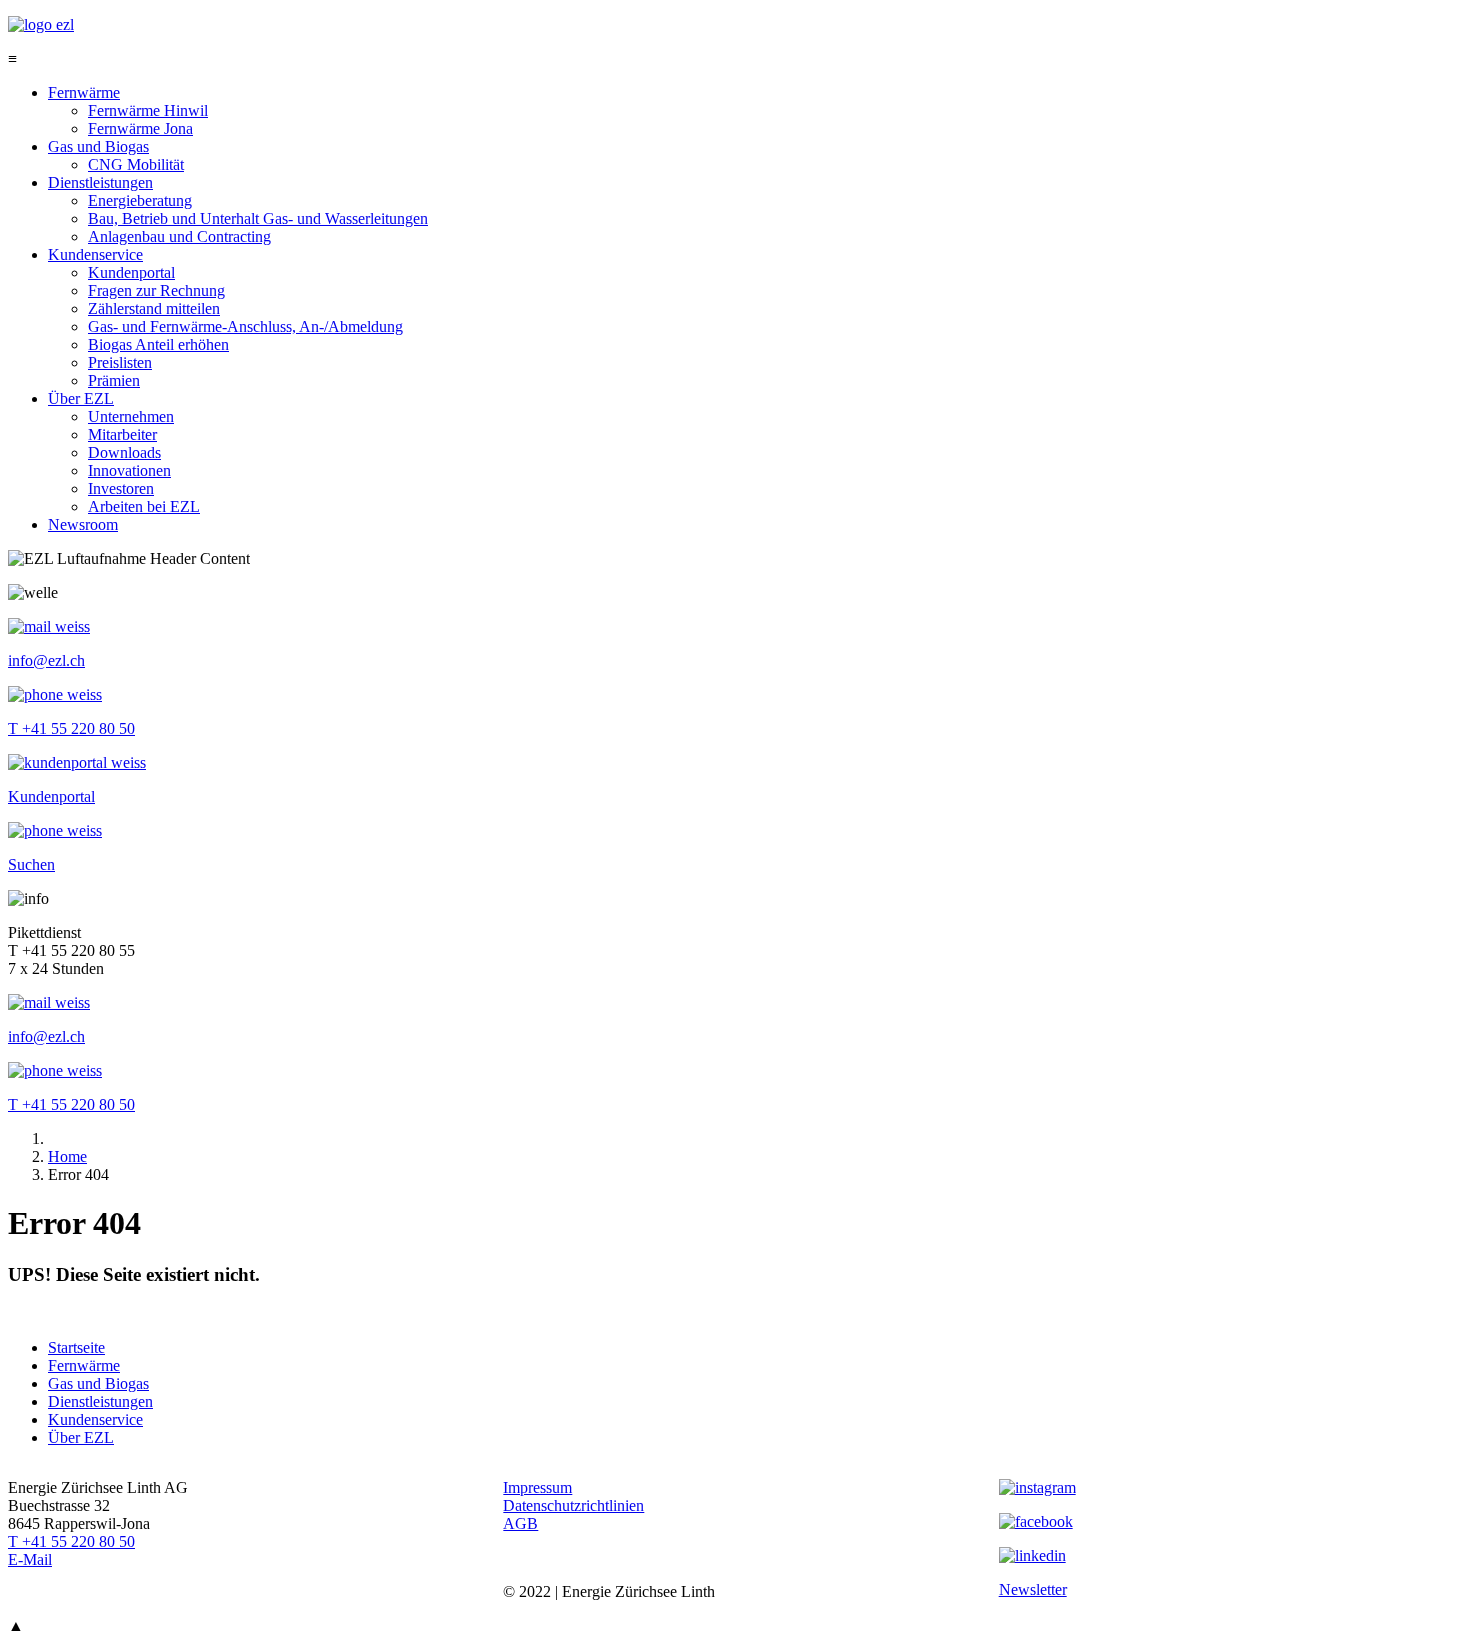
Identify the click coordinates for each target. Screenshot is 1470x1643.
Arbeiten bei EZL (144, 506)
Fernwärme (84, 92)
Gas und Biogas (98, 146)
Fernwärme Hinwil (148, 110)
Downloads (124, 452)
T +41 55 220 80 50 (71, 728)
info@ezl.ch (46, 660)
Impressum (537, 1487)
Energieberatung (140, 200)
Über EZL (81, 398)
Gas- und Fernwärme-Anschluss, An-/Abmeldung (245, 326)
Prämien (114, 380)
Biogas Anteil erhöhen (158, 344)
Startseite (76, 1347)
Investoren (121, 488)
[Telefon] (55, 694)
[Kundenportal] (77, 762)
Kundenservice (95, 254)
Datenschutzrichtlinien (573, 1505)
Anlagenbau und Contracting (179, 236)
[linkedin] (1032, 1555)
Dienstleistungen (100, 182)
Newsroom (83, 524)
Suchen (31, 864)
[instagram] (1037, 1487)
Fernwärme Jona (140, 128)
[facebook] (1036, 1521)
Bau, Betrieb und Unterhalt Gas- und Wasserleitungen (258, 218)
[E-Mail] (49, 626)
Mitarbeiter (122, 434)
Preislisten (120, 362)
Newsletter (1033, 1589)
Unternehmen (131, 416)
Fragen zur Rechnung (156, 290)
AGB (520, 1523)
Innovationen (129, 470)
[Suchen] (55, 830)
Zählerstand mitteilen (154, 308)
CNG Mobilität (136, 164)
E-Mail (30, 1559)
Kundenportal (131, 272)
